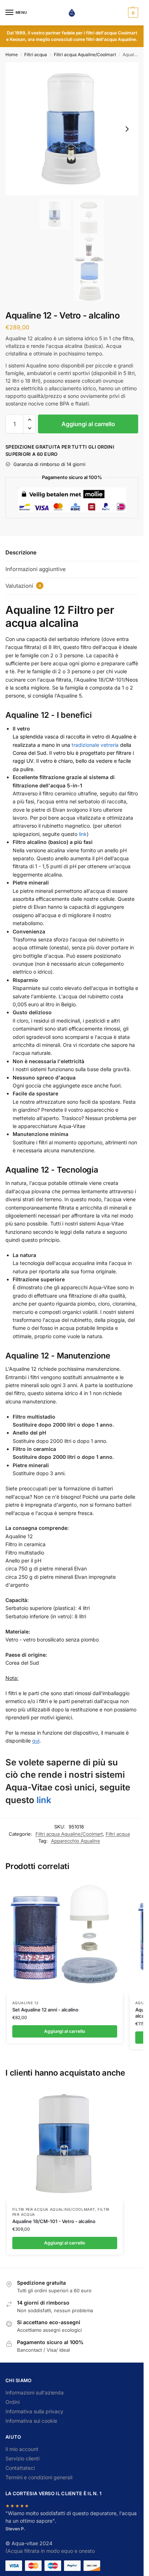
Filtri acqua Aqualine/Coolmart (85, 55)
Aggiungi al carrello (88, 424)
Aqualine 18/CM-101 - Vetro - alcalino (54, 2221)
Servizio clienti (22, 2458)
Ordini (12, 2402)
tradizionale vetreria (95, 745)
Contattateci (20, 2468)
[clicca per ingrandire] (72, 129)
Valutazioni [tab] (23, 586)
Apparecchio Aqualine (76, 1841)
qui (36, 1741)
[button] (132, 13)
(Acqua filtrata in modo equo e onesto (50, 2551)
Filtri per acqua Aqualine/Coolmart (54, 2209)
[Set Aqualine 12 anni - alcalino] (65, 1937)
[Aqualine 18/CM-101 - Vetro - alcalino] (65, 2143)
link (83, 834)
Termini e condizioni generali (39, 2477)
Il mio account (22, 2449)
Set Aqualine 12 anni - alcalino (45, 2010)
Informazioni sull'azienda (35, 2392)
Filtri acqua (36, 55)
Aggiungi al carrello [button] (65, 2031)
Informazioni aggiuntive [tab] (36, 569)
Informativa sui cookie (31, 2421)
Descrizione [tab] (21, 552)
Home (12, 55)
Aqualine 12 (25, 2003)
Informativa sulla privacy (34, 2411)
